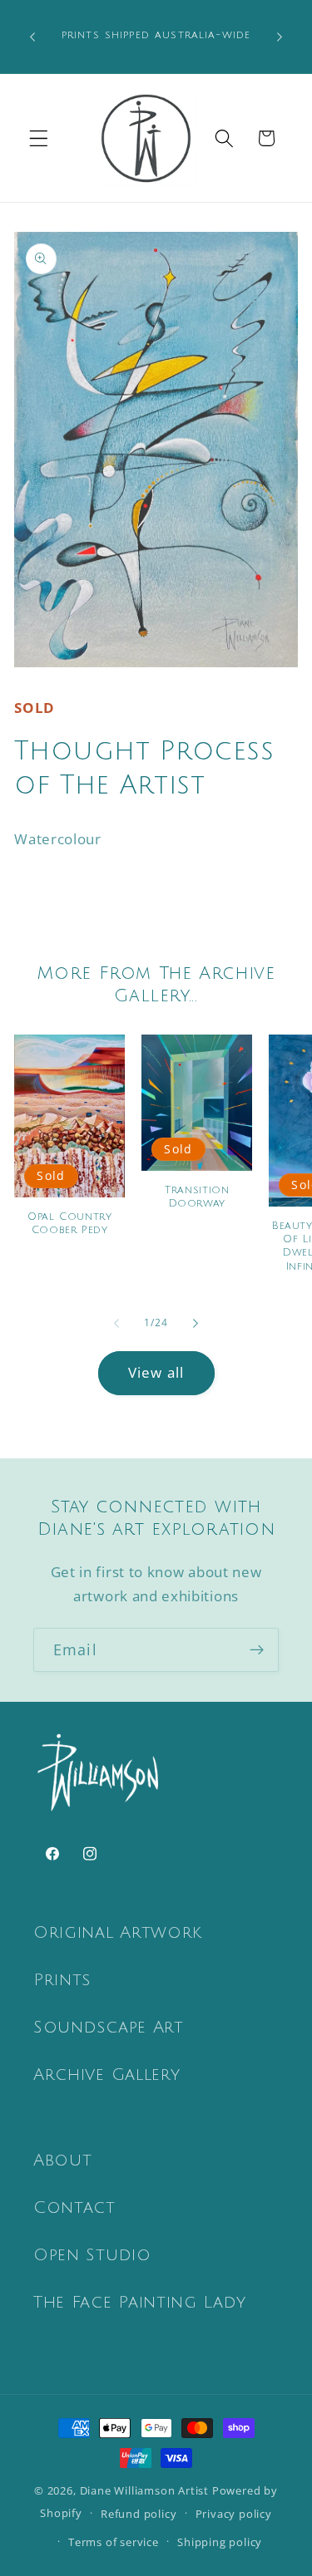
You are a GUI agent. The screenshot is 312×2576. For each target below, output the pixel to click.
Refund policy (139, 2514)
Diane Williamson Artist (145, 2490)
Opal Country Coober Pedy (70, 1223)
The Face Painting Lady (140, 2303)
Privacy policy (234, 2514)
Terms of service (114, 2542)
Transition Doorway (197, 1197)
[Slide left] (116, 1323)
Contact (74, 2208)
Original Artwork (118, 1933)
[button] (39, 138)
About (62, 2161)
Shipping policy (220, 2542)
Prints (62, 1980)
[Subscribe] (257, 1650)
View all (156, 1372)
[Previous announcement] (32, 37)
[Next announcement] (280, 37)
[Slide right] (196, 1323)
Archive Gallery (106, 2075)
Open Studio (92, 2255)
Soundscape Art (109, 2028)
